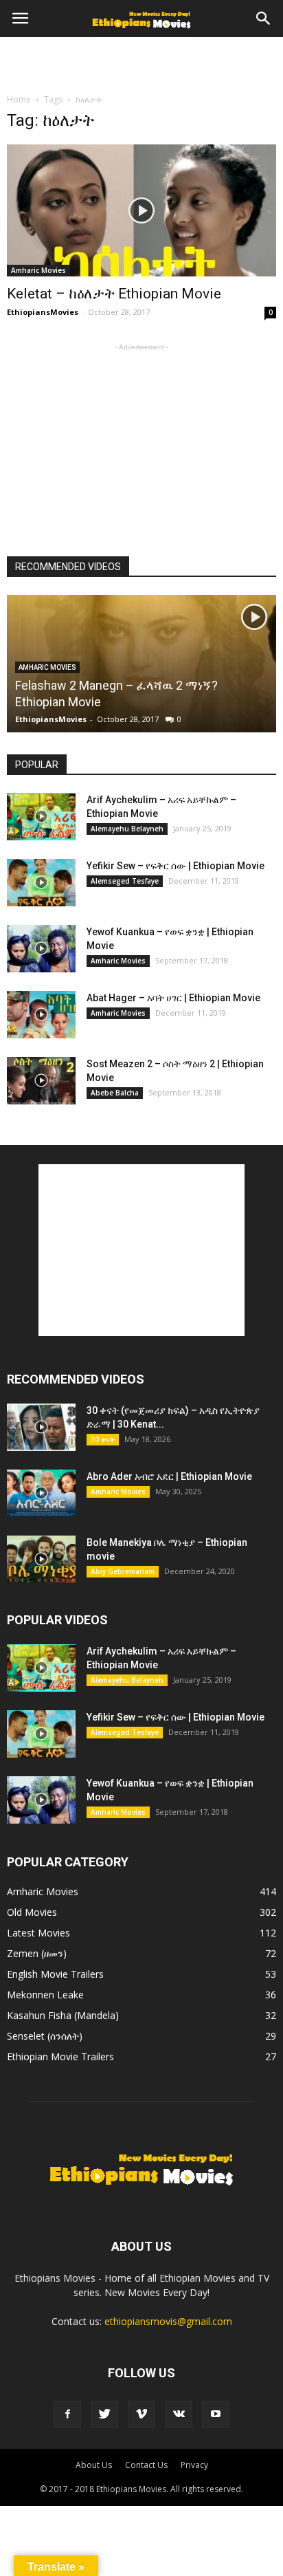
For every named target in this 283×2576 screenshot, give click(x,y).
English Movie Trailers (55, 1974)
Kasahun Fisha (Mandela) (63, 2015)
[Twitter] (104, 2414)
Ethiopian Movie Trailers (60, 2056)
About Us (94, 2465)
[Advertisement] (141, 61)
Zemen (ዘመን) (37, 1953)
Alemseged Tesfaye (125, 881)
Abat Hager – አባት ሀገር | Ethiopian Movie (173, 998)
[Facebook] (67, 2414)
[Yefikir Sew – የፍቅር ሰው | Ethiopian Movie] (41, 883)
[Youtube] (216, 2414)
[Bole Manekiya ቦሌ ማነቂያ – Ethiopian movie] (41, 1559)
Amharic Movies (38, 270)
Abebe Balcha (115, 1093)
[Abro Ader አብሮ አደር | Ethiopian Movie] (41, 1493)
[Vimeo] (141, 2414)
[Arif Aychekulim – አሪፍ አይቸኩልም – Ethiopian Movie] (41, 817)
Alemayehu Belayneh (127, 829)
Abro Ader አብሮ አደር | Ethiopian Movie (169, 1476)
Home (19, 99)
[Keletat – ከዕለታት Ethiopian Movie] (141, 210)
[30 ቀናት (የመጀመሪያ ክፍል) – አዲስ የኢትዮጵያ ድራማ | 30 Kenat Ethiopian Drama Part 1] (41, 1427)
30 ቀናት (103, 1439)
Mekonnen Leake (45, 1995)
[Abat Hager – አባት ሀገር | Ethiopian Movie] (41, 1015)
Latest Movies (38, 1933)
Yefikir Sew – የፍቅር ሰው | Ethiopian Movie (176, 866)
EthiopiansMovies (43, 312)
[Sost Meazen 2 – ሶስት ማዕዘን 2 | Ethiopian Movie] (41, 1081)
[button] (264, 19)
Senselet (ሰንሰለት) (45, 2036)
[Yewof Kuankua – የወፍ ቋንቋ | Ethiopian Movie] (41, 949)
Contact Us (146, 2465)
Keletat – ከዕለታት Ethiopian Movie (114, 294)
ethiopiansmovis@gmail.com (168, 2321)
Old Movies (32, 1912)
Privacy (194, 2465)
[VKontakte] (179, 2414)
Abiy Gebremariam (123, 1571)
